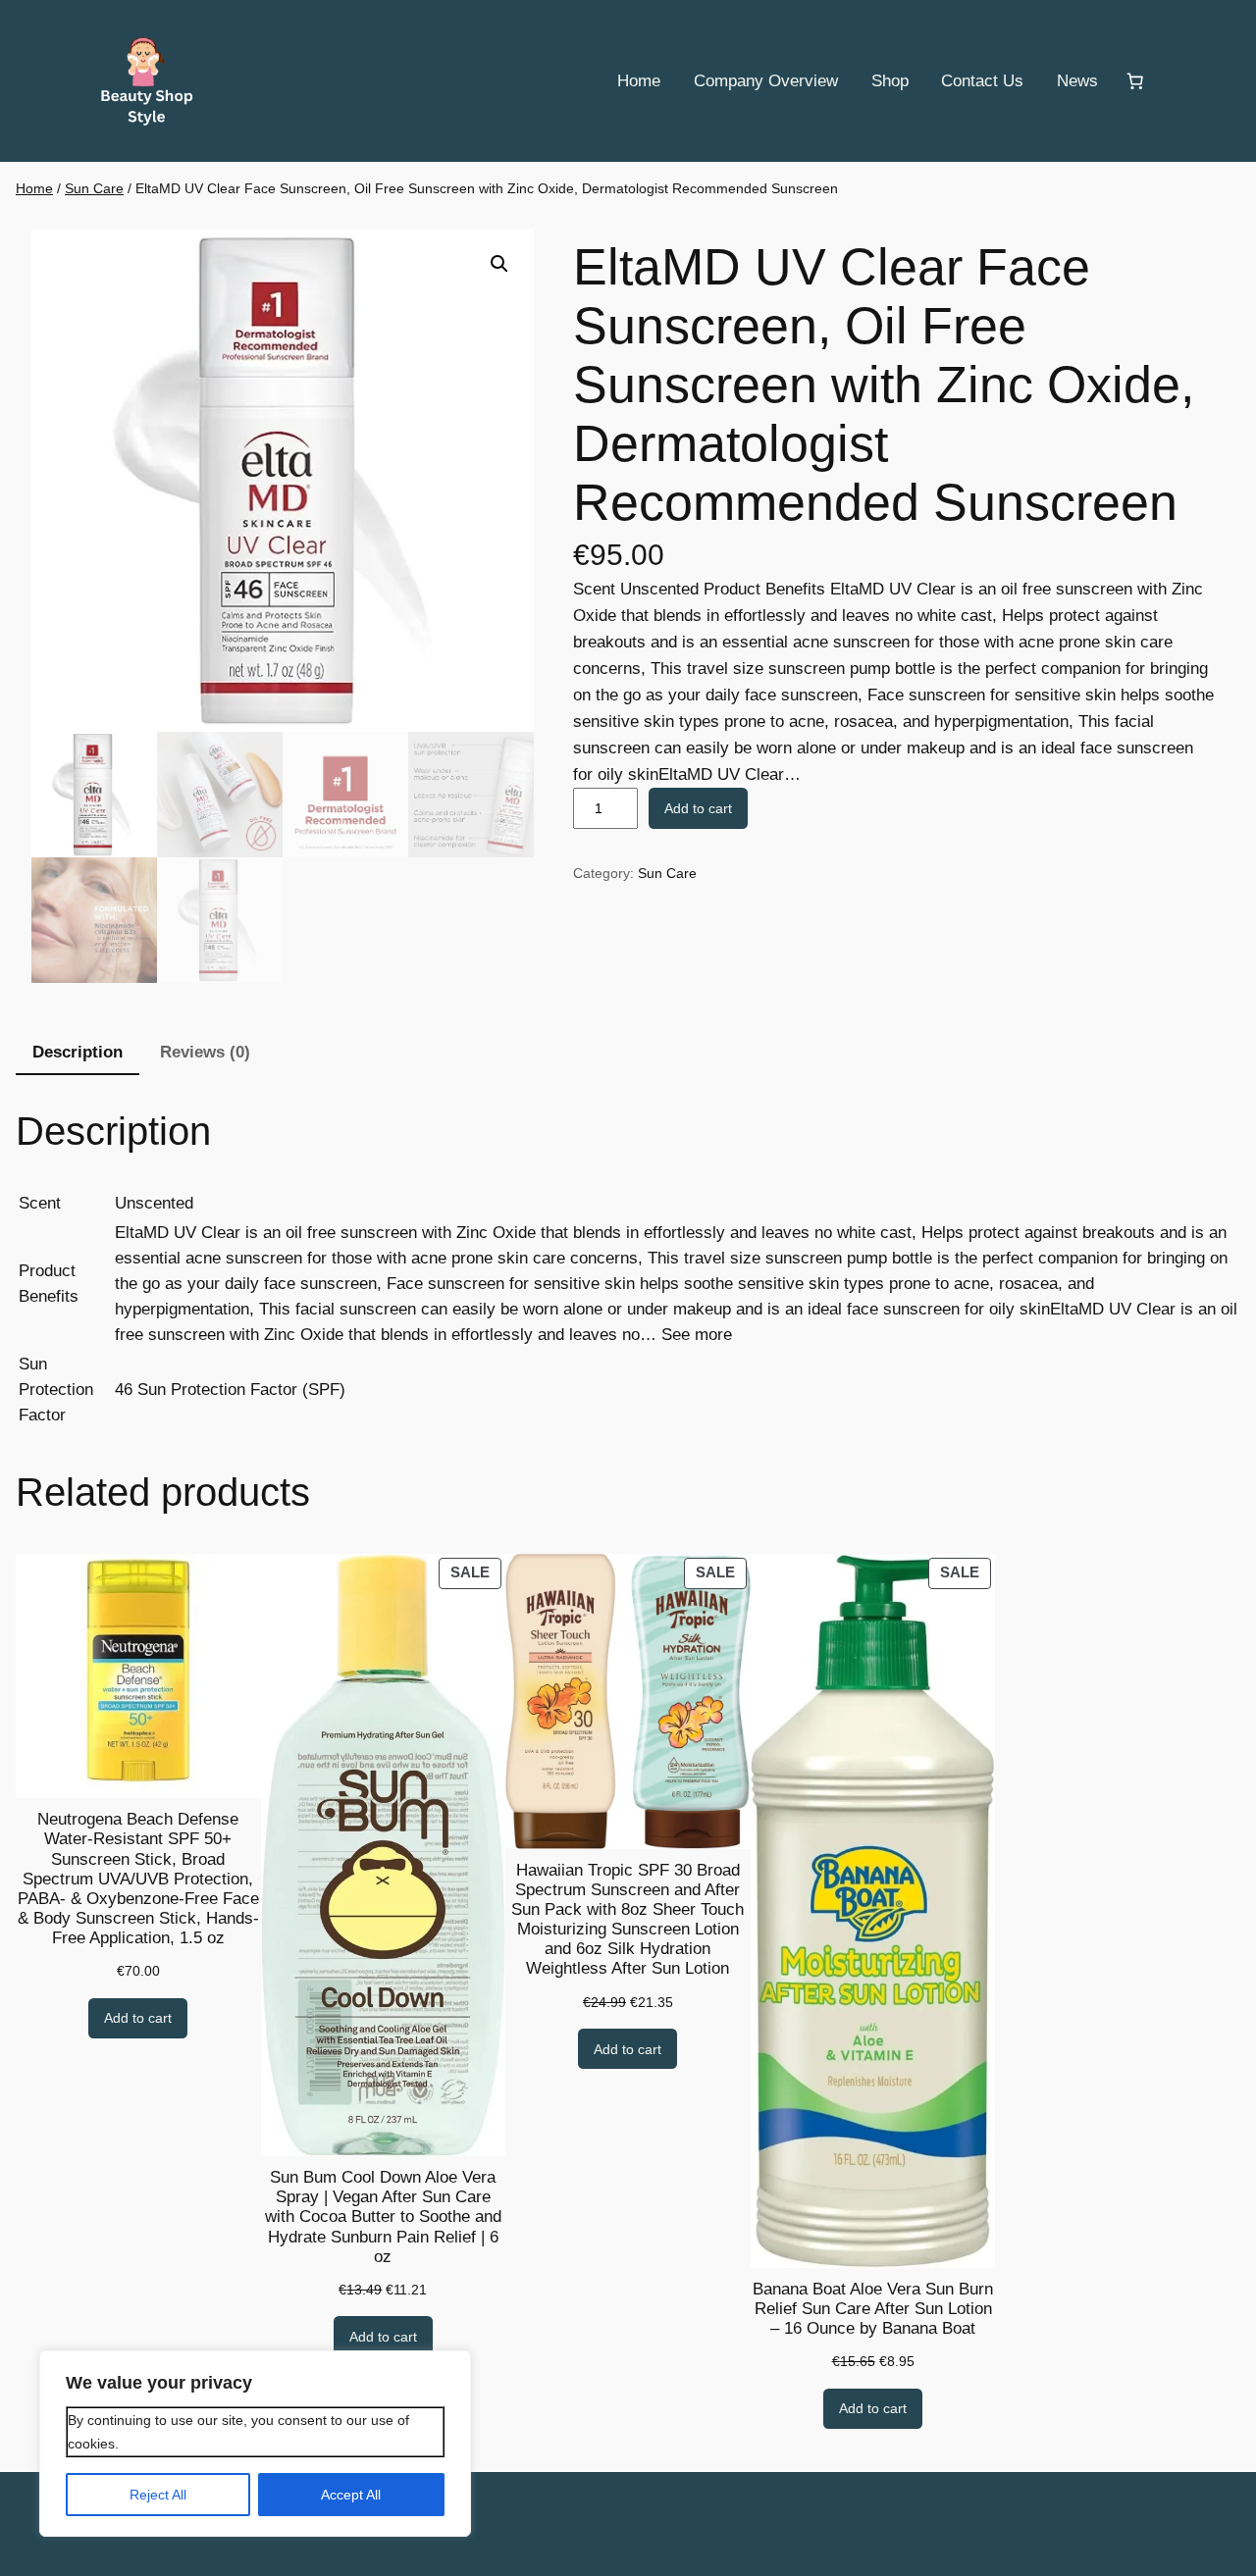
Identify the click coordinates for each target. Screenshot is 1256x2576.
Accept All (351, 2495)
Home (34, 188)
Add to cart (698, 808)
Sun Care (94, 188)
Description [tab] (78, 1052)
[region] (255, 2444)
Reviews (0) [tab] (205, 1052)
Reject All (158, 2495)
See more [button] (697, 1335)
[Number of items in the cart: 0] (1135, 81)
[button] (499, 264)
